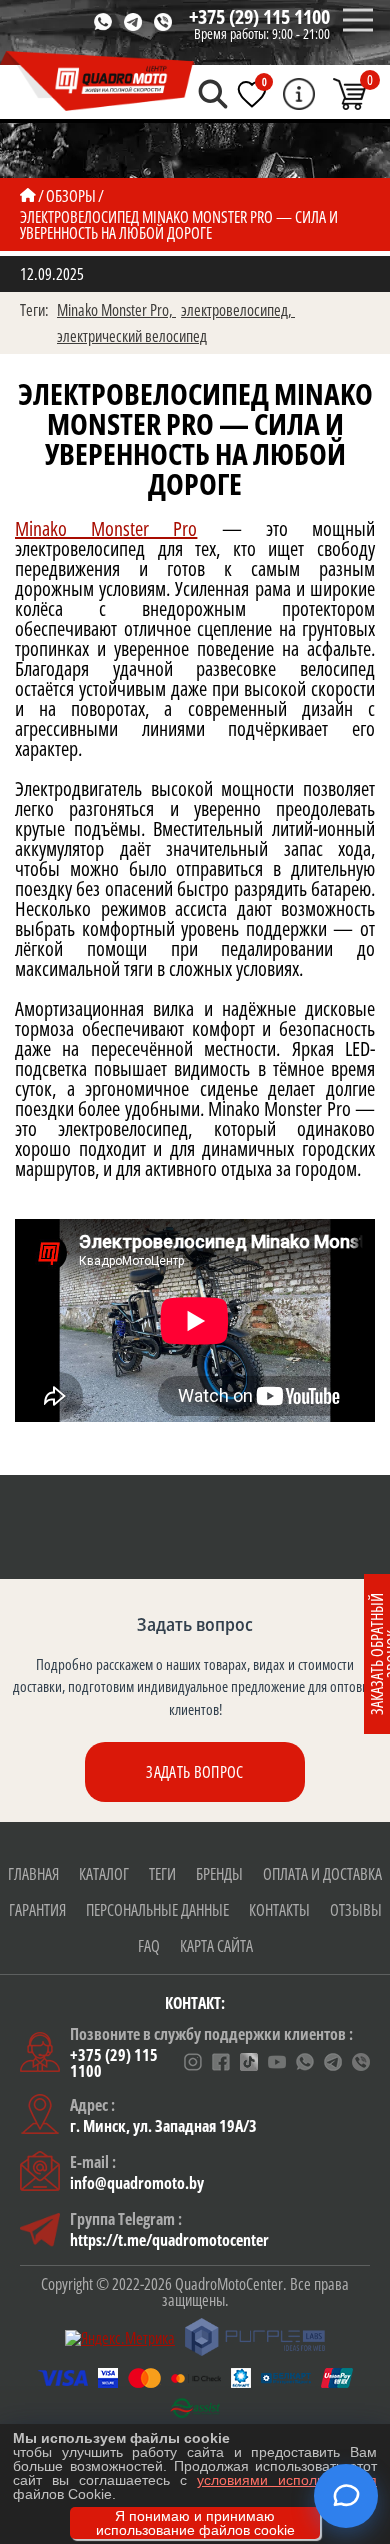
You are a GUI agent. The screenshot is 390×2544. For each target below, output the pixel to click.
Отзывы (356, 1910)
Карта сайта (216, 1946)
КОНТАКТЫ (279, 1910)
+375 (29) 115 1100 (259, 16)
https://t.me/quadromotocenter (169, 2240)
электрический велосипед (132, 336)
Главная (33, 1874)
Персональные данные (157, 1910)
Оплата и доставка (322, 1874)
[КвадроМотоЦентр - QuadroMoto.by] (97, 81)
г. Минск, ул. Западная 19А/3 (163, 2126)
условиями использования (287, 2480)
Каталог (104, 1874)
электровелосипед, (238, 310)
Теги (162, 1874)
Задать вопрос (194, 1772)
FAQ (149, 1946)
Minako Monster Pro (106, 528)
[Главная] (28, 196)
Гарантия (37, 1910)
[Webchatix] (346, 2496)
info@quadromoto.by (137, 2183)
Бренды (219, 1874)
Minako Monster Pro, (116, 310)
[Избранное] (252, 94)
